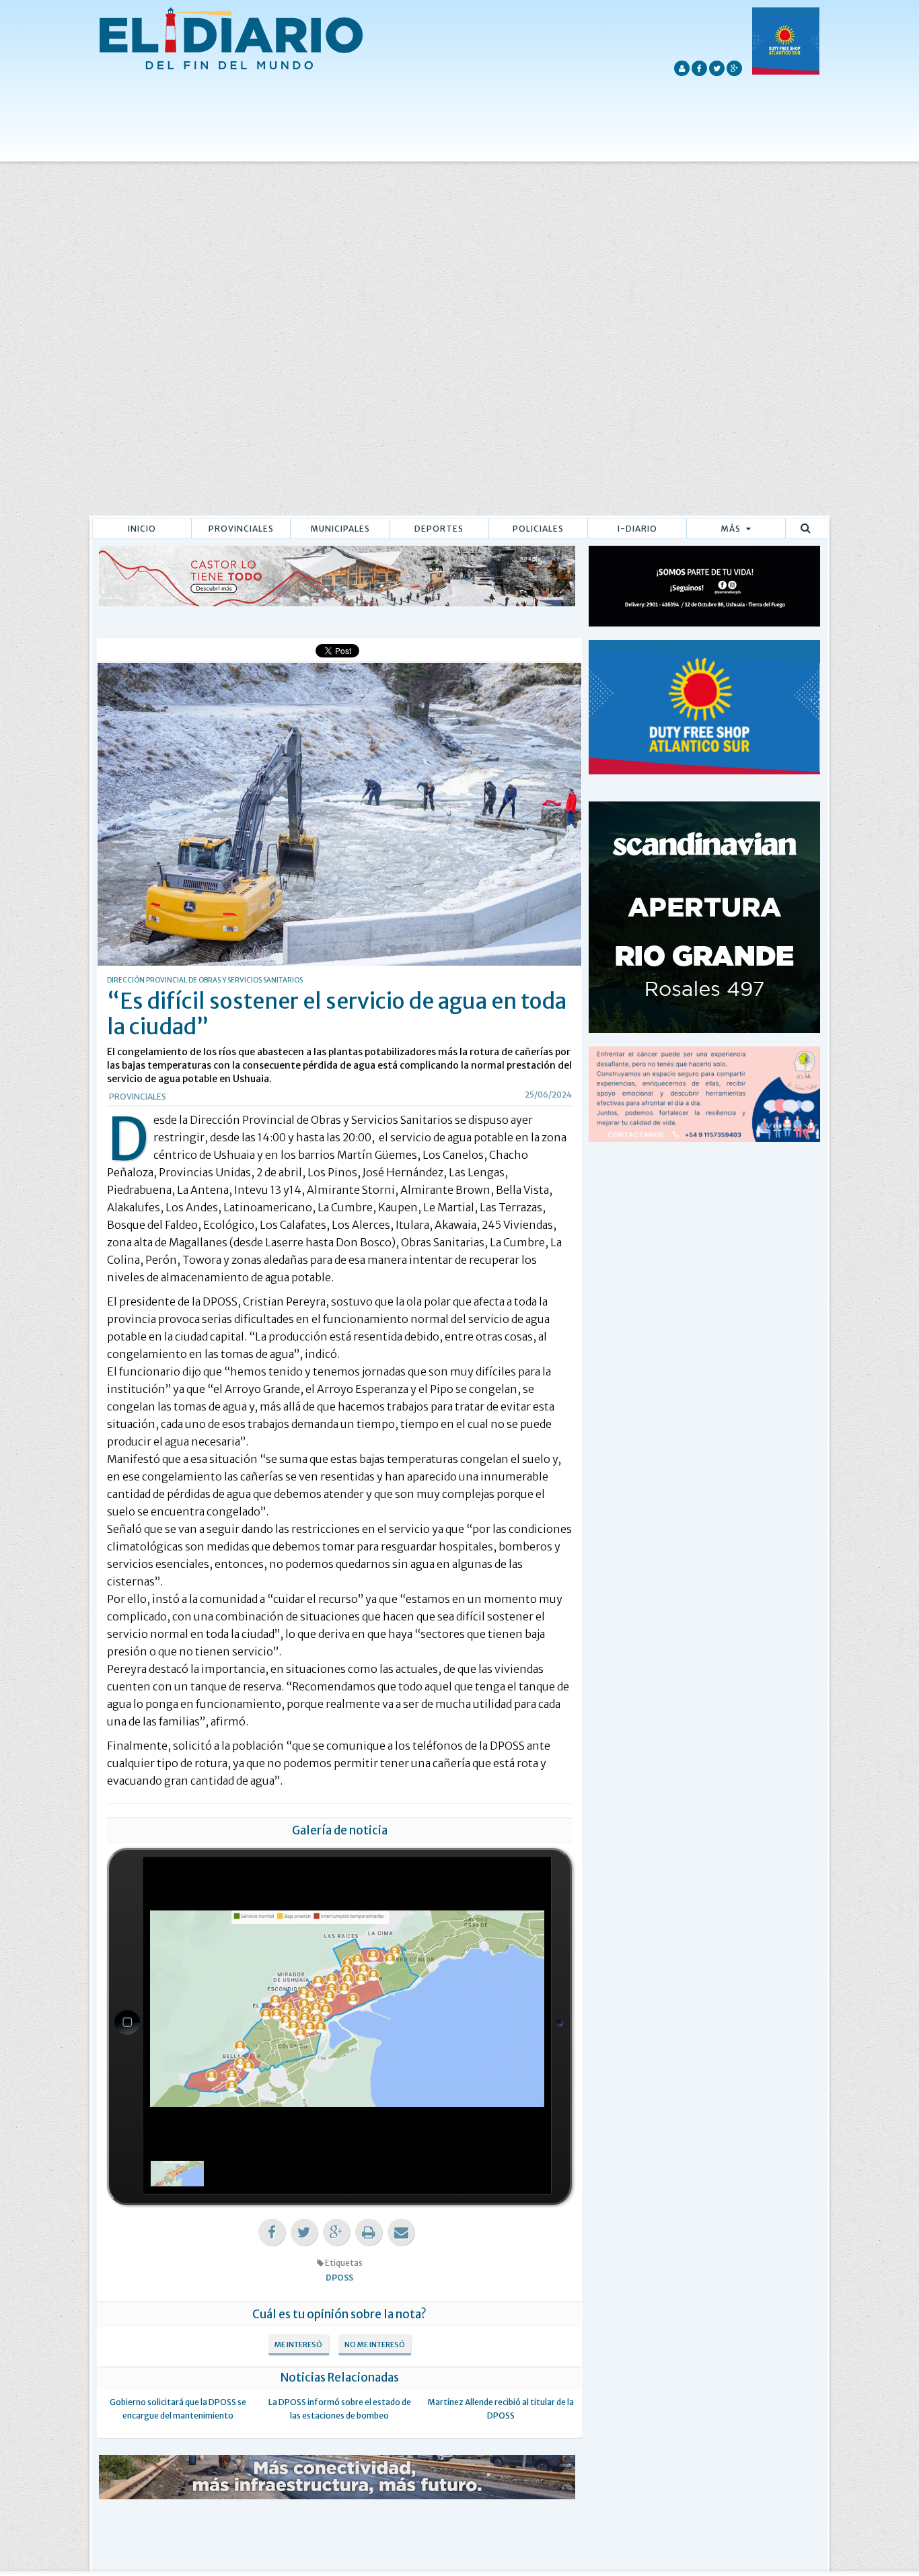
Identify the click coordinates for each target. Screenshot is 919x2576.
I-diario (637, 529)
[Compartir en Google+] (336, 2232)
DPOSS (339, 2278)
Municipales (340, 529)
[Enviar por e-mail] (401, 2232)
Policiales (538, 529)
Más (732, 529)
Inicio (142, 529)
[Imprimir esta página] (369, 2232)
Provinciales (241, 529)
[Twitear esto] (304, 2232)
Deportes (439, 529)
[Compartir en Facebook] (272, 2232)
